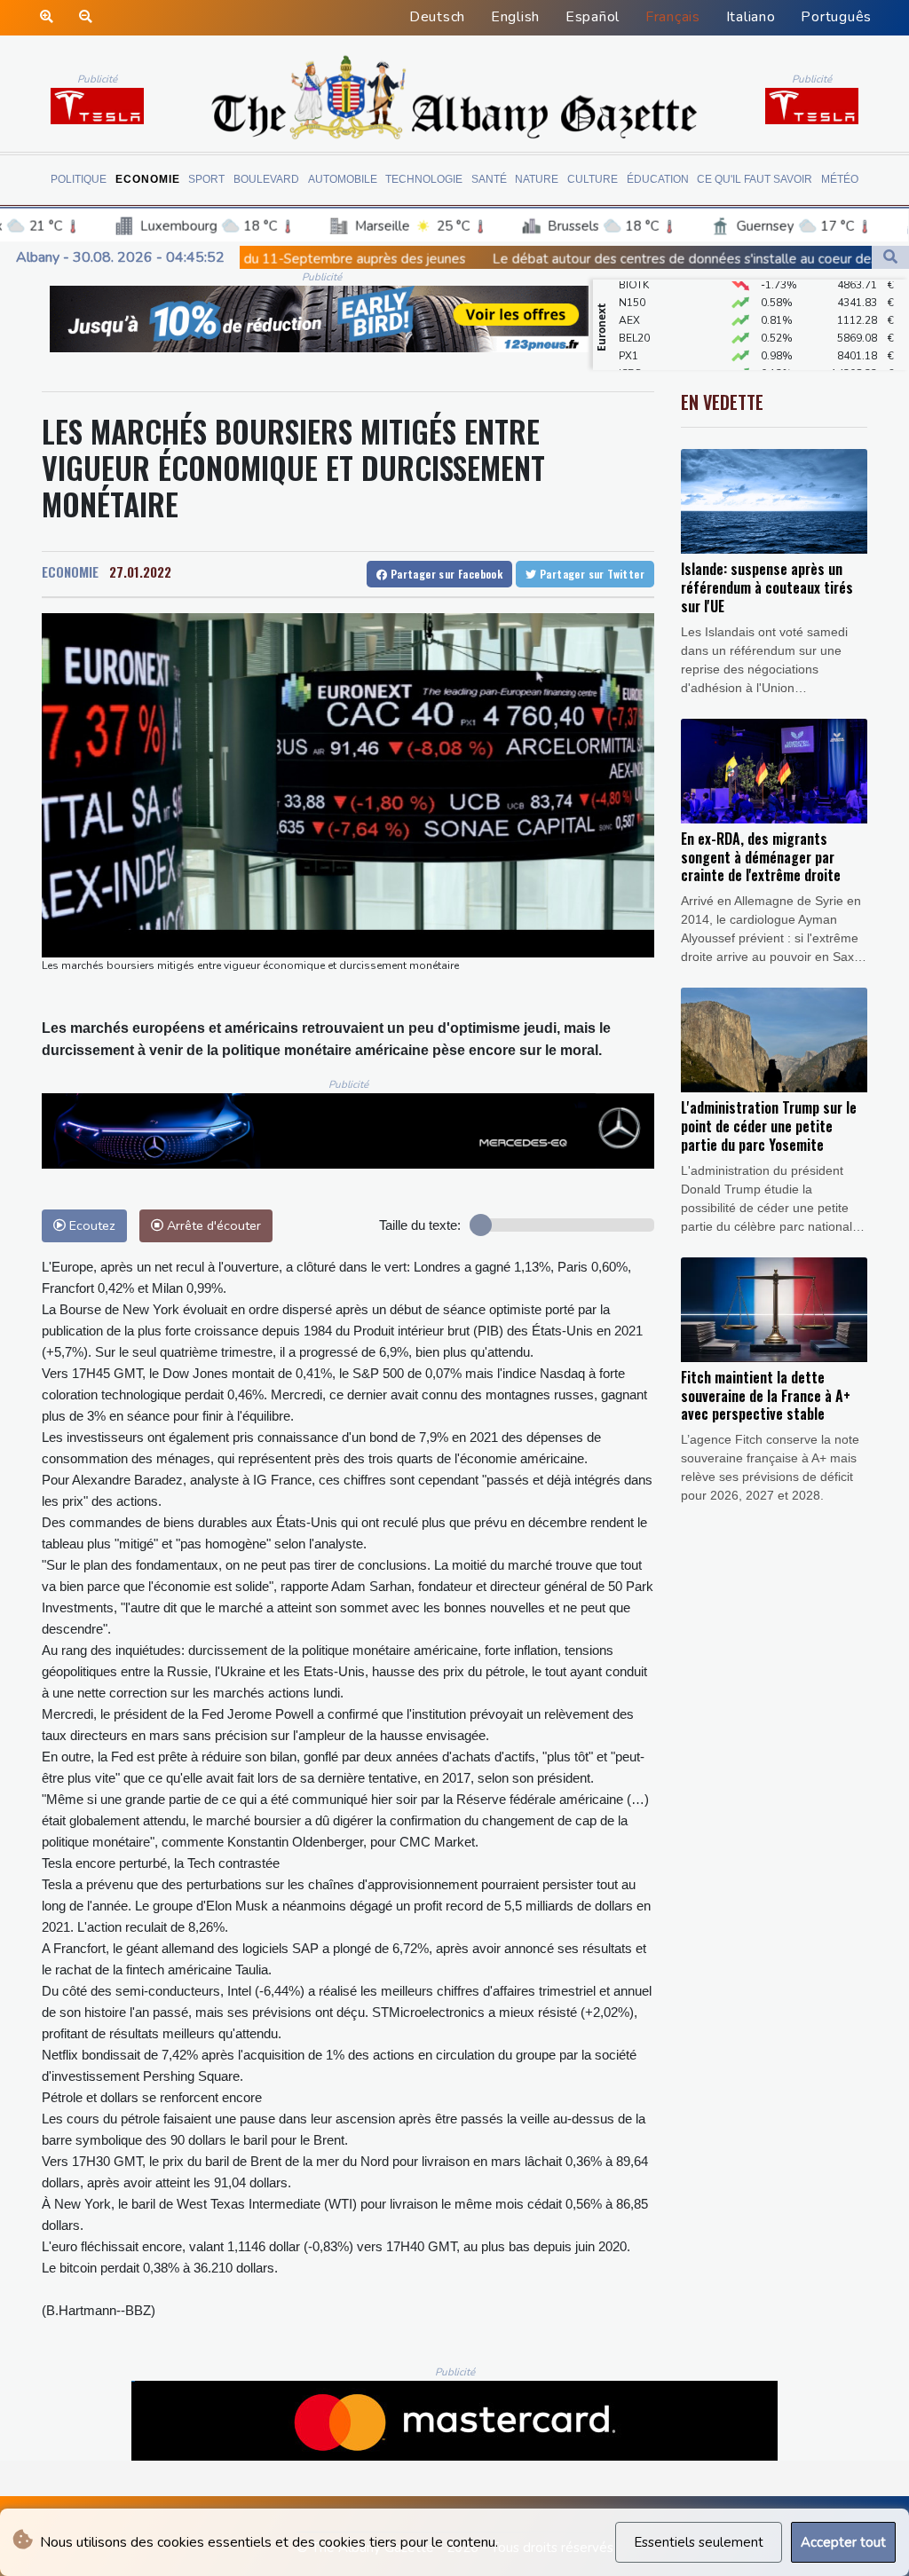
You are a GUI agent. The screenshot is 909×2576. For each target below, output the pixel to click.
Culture (593, 179)
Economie (148, 179)
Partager (445, 574)
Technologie (424, 179)
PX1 (628, 335)
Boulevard (266, 179)
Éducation (658, 179)
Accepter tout (843, 2542)
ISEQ (631, 352)
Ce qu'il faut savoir (755, 179)
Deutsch (437, 17)
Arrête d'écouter (212, 1225)
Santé (489, 179)
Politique (79, 179)
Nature (537, 179)
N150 (632, 281)
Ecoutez (91, 1225)
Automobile (343, 179)
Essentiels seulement (699, 2542)
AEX (629, 299)
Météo (840, 179)
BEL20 (634, 317)
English (515, 17)
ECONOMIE (70, 571)
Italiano (751, 17)
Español (593, 17)
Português (836, 17)
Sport (206, 179)
